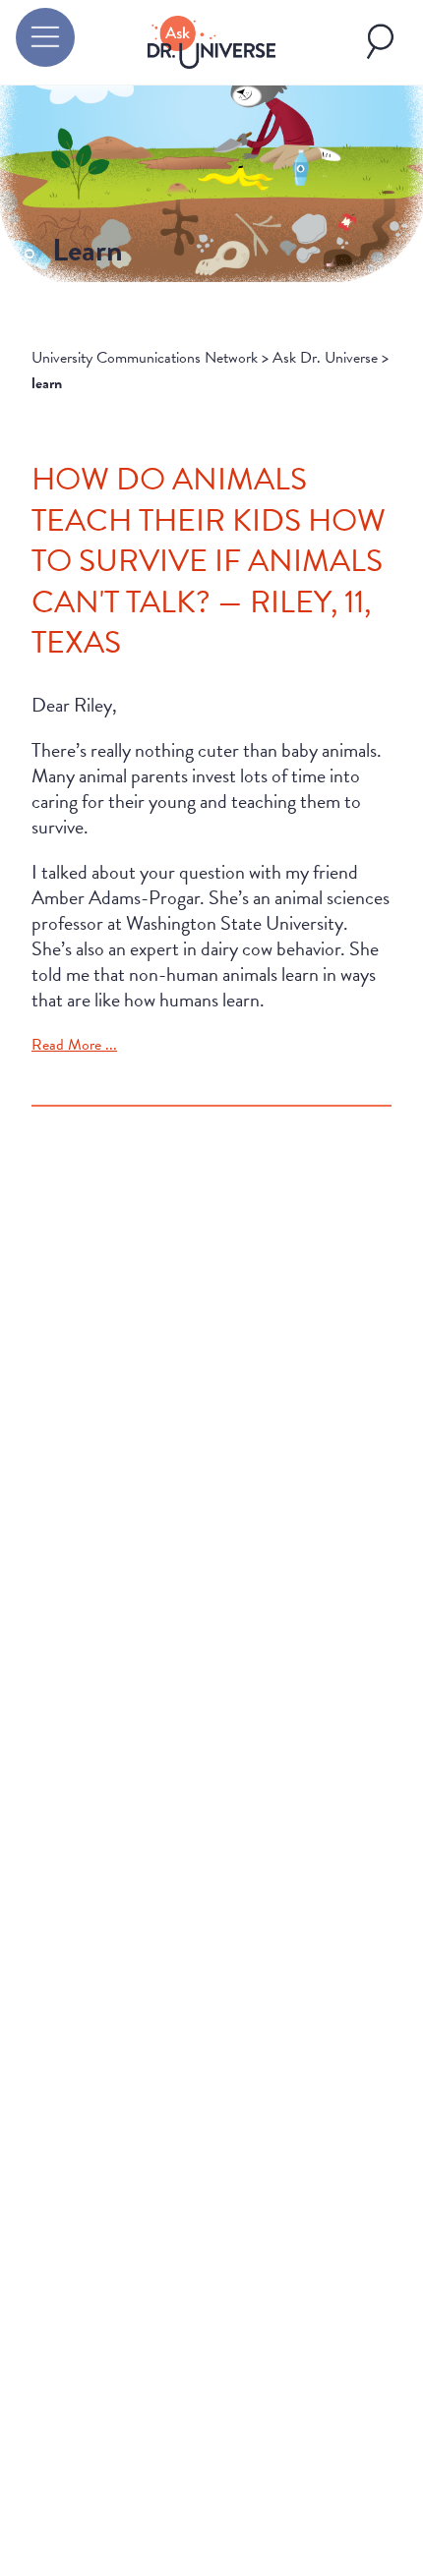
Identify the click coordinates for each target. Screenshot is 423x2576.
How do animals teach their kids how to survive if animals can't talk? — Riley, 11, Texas (209, 561)
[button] (45, 37)
